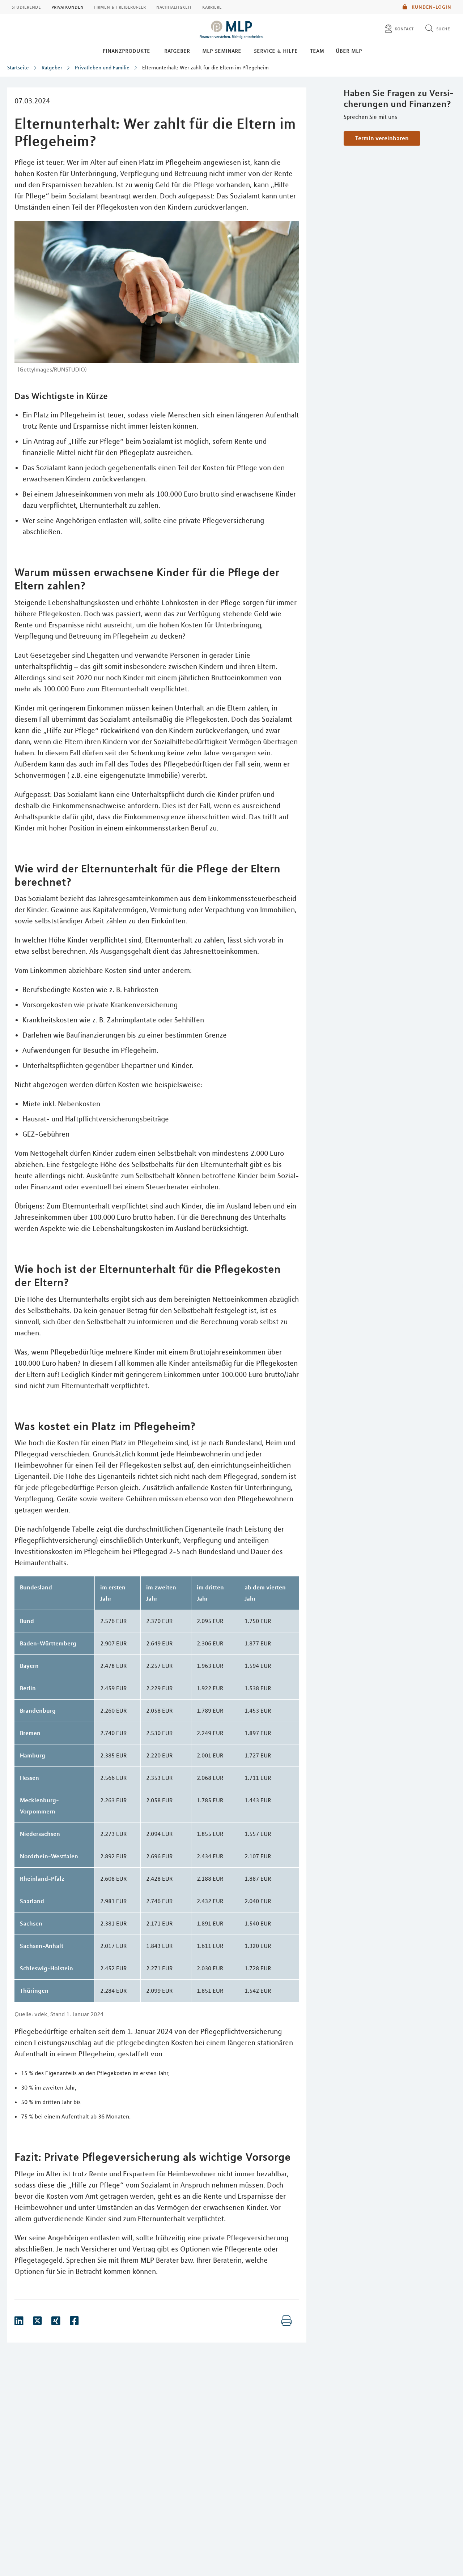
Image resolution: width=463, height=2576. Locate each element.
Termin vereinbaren (382, 138)
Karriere (212, 7)
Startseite (18, 68)
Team (317, 51)
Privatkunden (67, 7)
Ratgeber (177, 51)
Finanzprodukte (126, 51)
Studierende (26, 7)
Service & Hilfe (276, 51)
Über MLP (349, 51)
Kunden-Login (431, 7)
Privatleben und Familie (102, 68)
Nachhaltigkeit (174, 7)
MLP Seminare (222, 51)
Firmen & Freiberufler (120, 7)
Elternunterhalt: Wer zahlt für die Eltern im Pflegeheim (205, 68)
